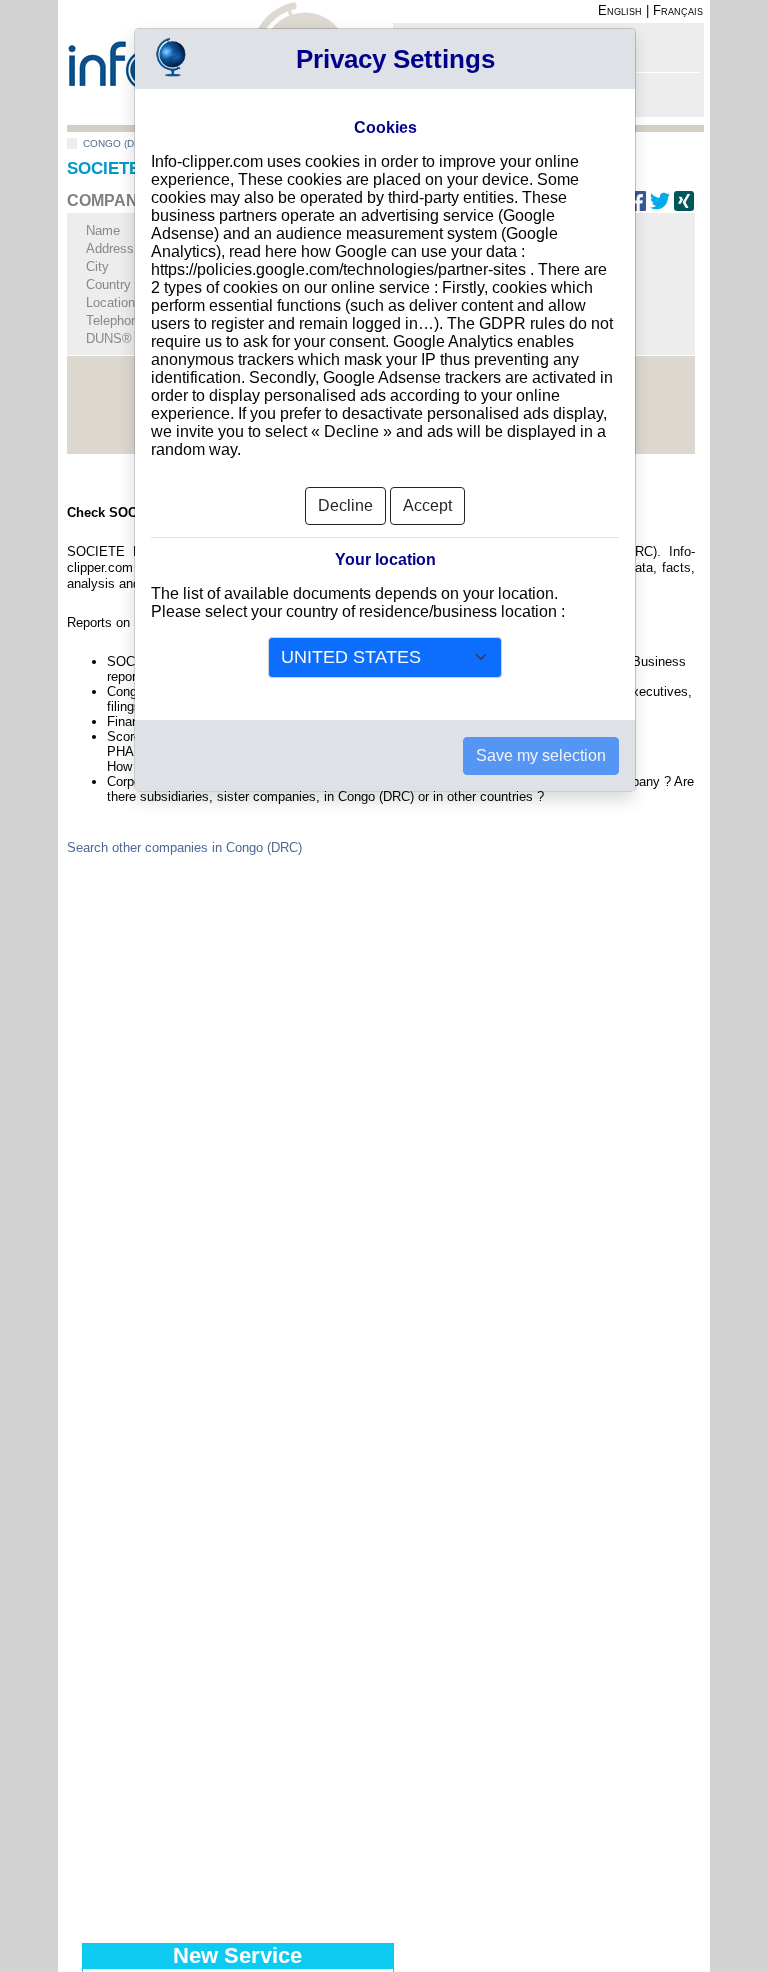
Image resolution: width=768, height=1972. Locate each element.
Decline (345, 505)
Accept (427, 505)
